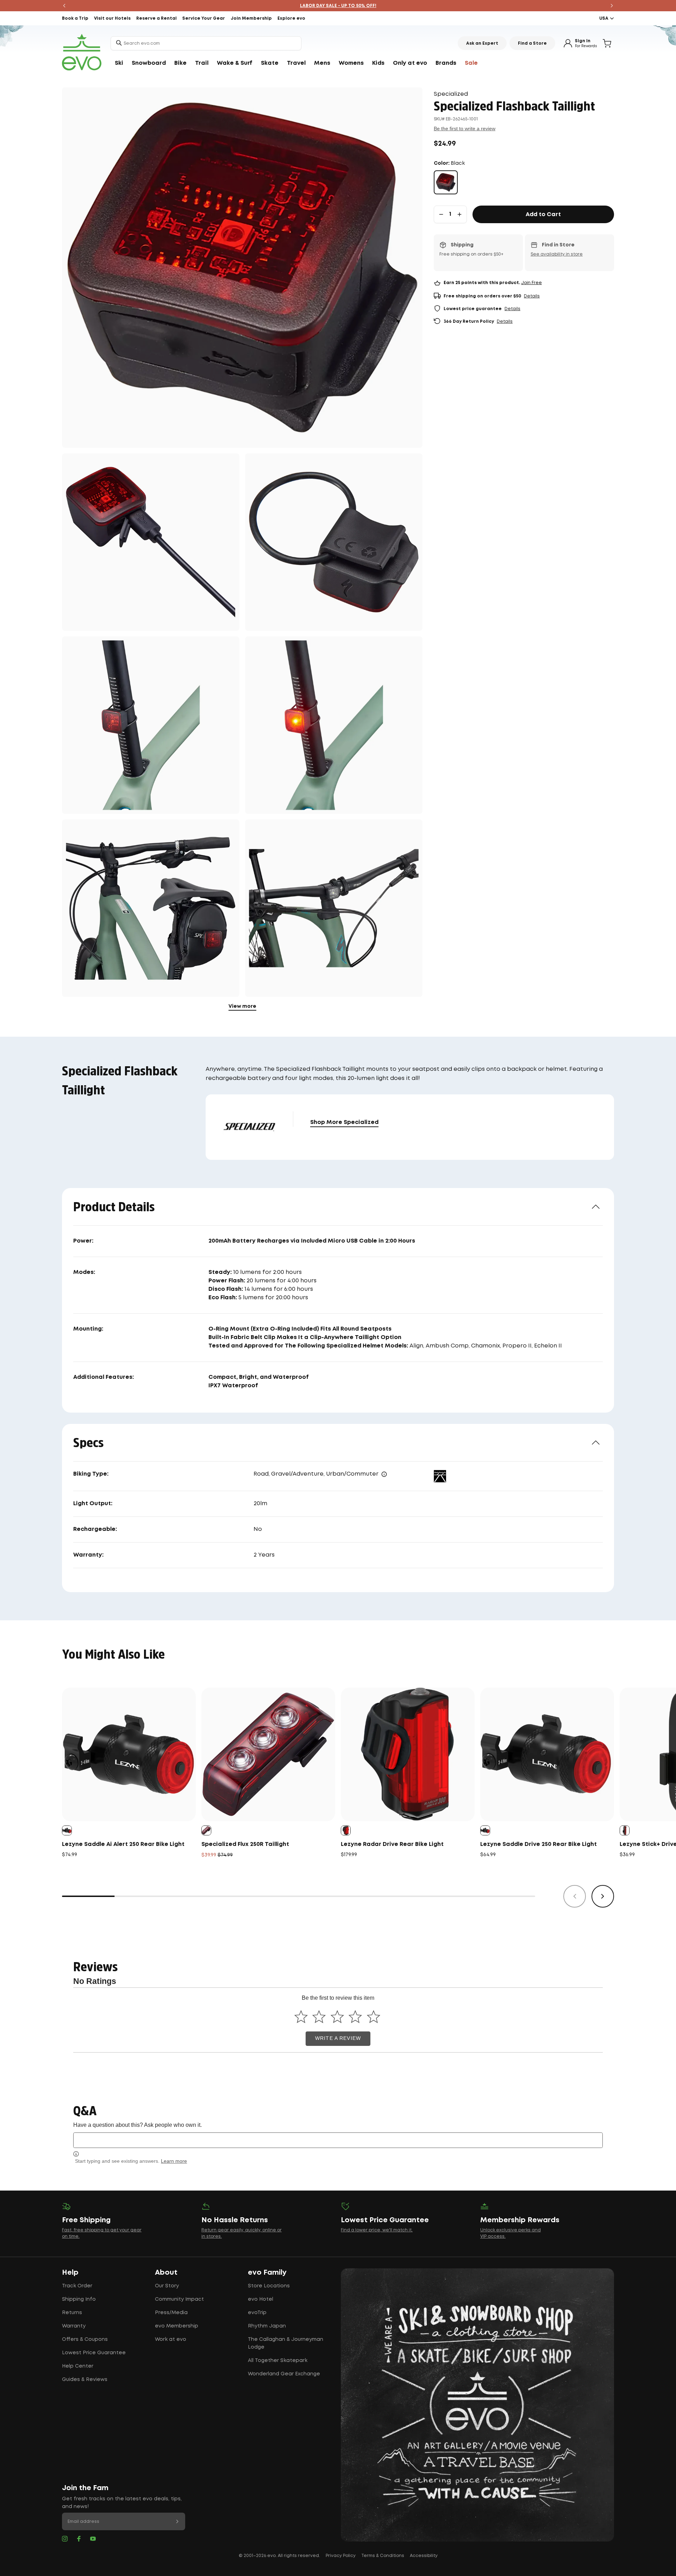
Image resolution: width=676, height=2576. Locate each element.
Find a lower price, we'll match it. (377, 2230)
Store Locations (269, 2286)
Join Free (531, 283)
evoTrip (257, 2313)
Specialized (451, 94)
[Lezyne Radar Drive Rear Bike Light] (408, 1754)
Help (70, 2273)
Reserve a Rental (157, 18)
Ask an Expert (482, 43)
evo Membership (177, 2326)
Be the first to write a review (465, 128)
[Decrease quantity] (441, 214)
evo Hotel (261, 2299)
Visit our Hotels (112, 18)
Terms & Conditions (383, 2556)
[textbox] (338, 2140)
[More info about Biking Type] (384, 1474)
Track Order (77, 2286)
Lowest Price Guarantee (94, 2353)
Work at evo (171, 2339)
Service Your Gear (204, 18)
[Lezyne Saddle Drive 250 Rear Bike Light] (547, 1754)
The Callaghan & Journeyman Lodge (286, 2343)
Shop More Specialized (344, 1122)
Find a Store (532, 43)
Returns (72, 2313)
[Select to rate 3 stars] (337, 2016)
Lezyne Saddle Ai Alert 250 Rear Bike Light (123, 1844)
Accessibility (424, 2556)
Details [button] (532, 296)
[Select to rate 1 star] (301, 2016)
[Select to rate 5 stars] (373, 2016)
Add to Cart (543, 215)
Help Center (78, 2366)
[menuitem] (119, 63)
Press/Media (171, 2313)
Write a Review (338, 2038)
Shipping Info (79, 2299)
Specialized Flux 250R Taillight (245, 1844)
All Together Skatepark (278, 2361)
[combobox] (206, 43)
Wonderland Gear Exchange (284, 2374)
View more (242, 1006)
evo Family (267, 2273)
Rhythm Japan (267, 2326)
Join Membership (251, 18)
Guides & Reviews (85, 2380)
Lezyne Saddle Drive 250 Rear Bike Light (539, 1844)
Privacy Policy (341, 2556)
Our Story (167, 2286)
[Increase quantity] (459, 214)
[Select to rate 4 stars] (355, 2016)
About (166, 2273)
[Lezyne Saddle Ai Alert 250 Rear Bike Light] (129, 1754)
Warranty (74, 2326)
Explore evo (291, 18)
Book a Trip (75, 18)
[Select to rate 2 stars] (319, 2016)
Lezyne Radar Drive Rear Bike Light (392, 1844)
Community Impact (179, 2299)
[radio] (446, 182)
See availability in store (557, 254)
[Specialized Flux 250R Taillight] (268, 1754)
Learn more (174, 2161)
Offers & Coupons (85, 2339)
